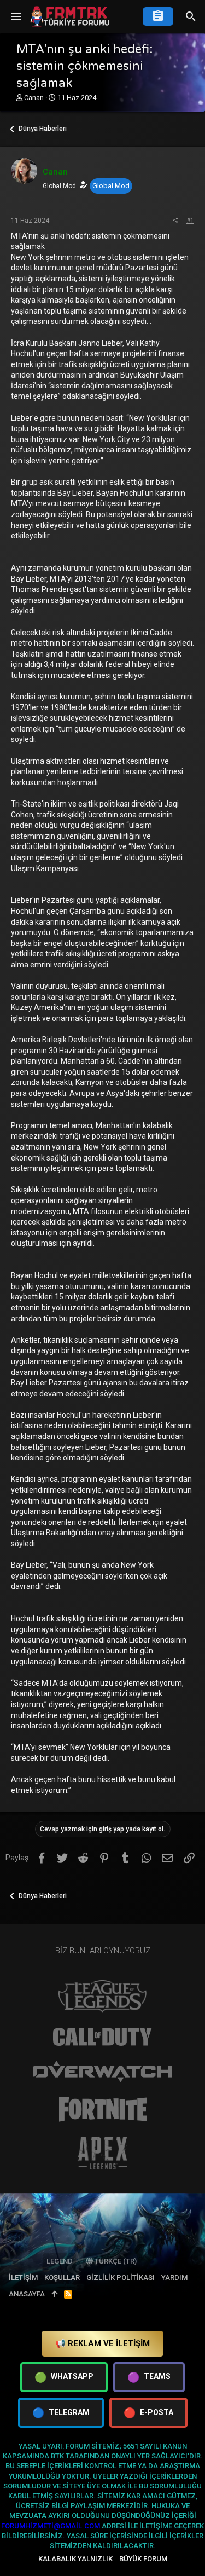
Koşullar (62, 2278)
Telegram (61, 2413)
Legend (60, 2261)
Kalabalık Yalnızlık (75, 2559)
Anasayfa (27, 2294)
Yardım (174, 2278)
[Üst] (54, 2294)
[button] (16, 16)
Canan (34, 98)
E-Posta (148, 2413)
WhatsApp (64, 2377)
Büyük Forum (143, 2559)
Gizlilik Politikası (121, 2278)
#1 (190, 221)
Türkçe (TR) (115, 2261)
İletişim (23, 2278)
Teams (149, 2377)
